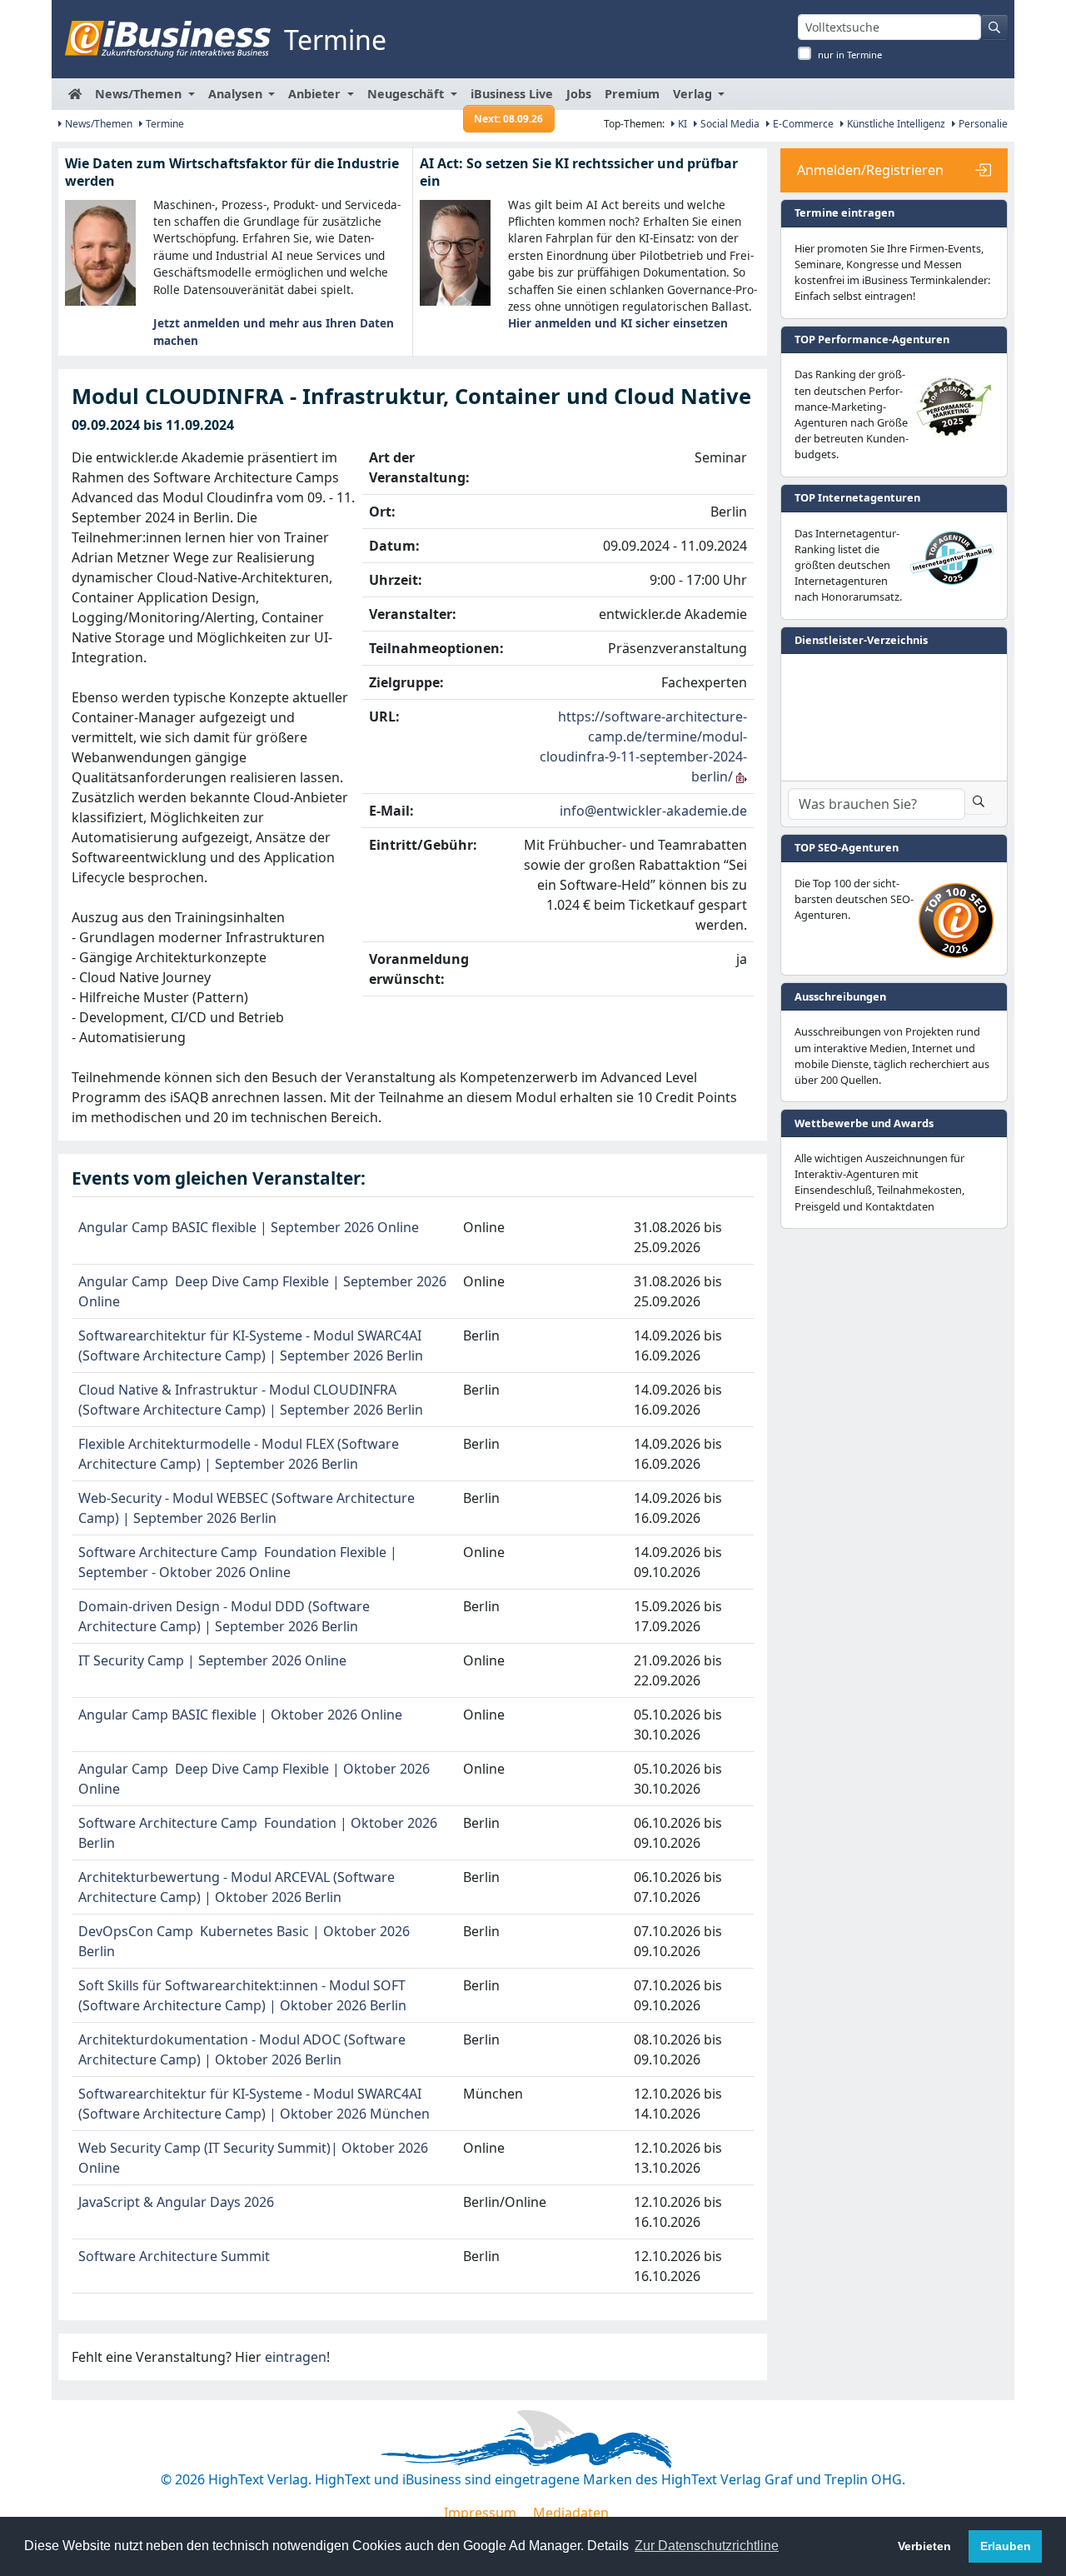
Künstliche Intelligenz (895, 124)
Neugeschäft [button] (407, 94)
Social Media (729, 124)
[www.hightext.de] (533, 2437)
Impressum (480, 2513)
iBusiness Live (512, 98)
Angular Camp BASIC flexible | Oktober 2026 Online (240, 1715)
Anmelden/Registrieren (870, 170)
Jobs (579, 94)
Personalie (982, 124)
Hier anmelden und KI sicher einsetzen (618, 323)
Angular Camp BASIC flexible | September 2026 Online (249, 1227)
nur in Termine (850, 55)
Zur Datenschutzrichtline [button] (707, 2546)
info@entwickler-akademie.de (653, 811)
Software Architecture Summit (174, 2256)
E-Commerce (802, 124)
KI (681, 124)
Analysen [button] (237, 94)
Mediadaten (571, 2513)
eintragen (296, 2357)
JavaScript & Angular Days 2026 (176, 2202)
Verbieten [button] (924, 2546)
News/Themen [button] (140, 94)
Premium (632, 94)
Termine (164, 124)
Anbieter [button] (316, 94)
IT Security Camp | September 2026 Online (212, 1660)
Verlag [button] (694, 94)
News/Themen (97, 124)
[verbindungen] (742, 776)
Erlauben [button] (1006, 2546)
